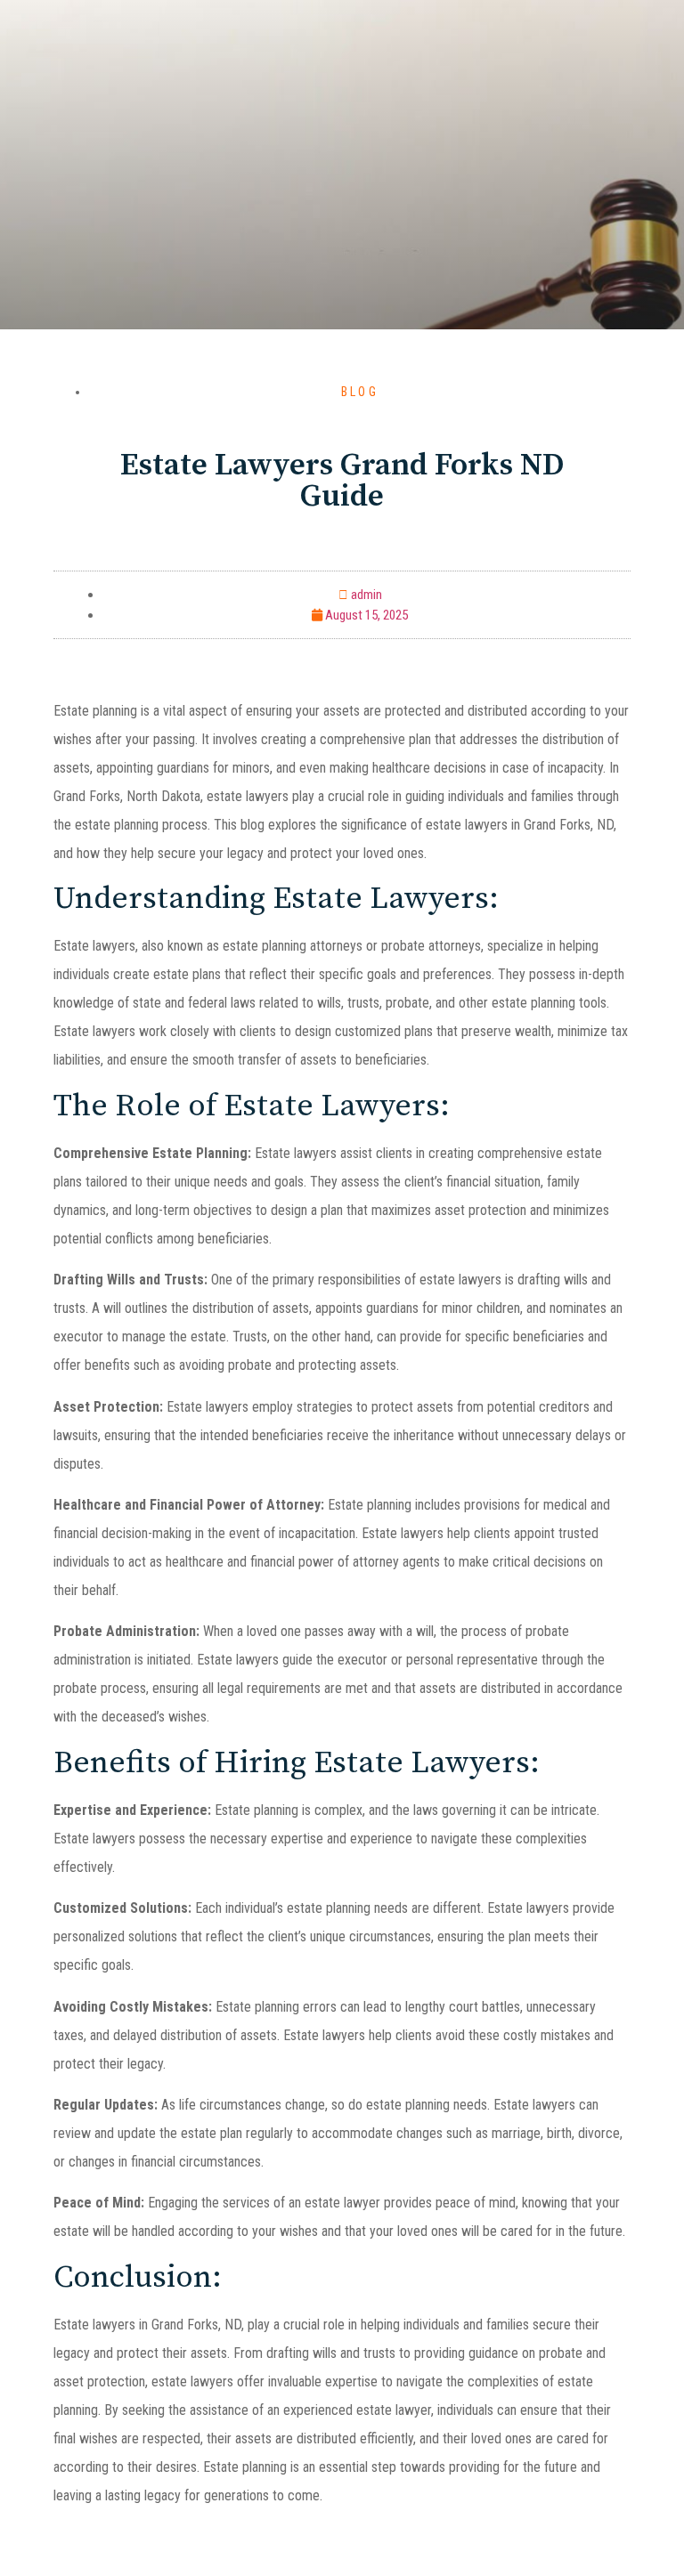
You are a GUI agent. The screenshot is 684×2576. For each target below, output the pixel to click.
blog (360, 392)
